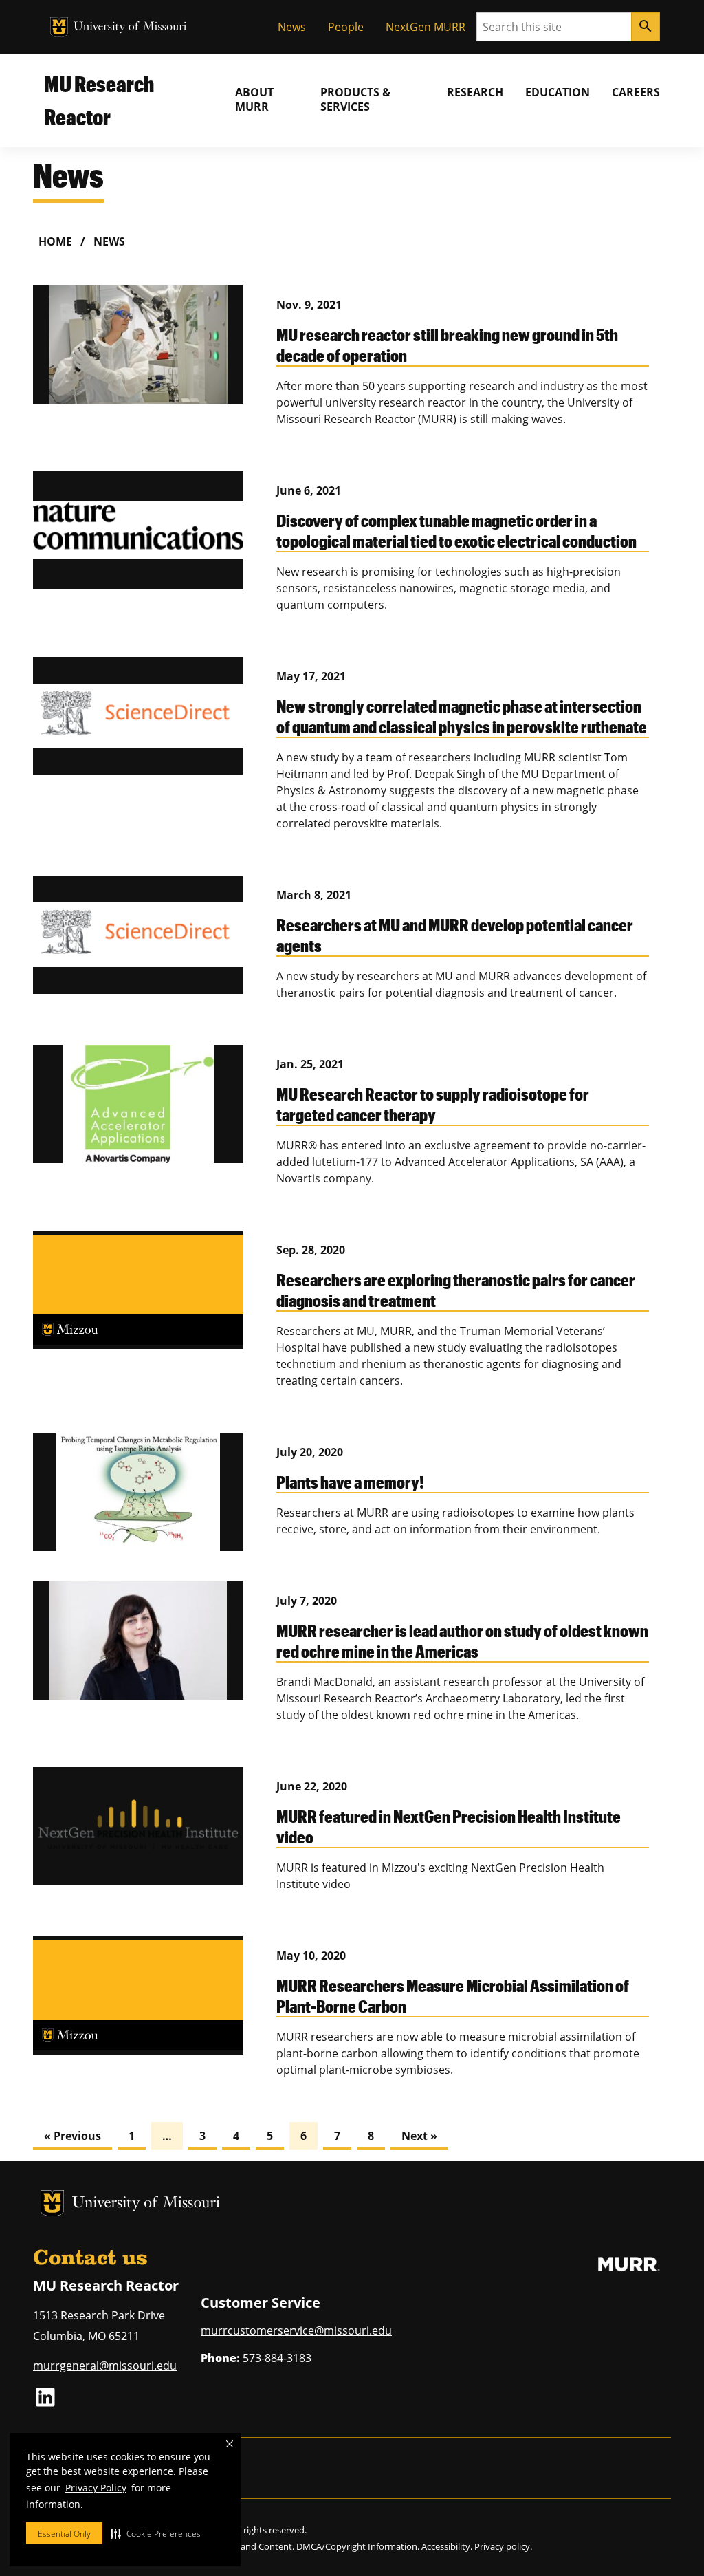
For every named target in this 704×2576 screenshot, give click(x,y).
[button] (156, 2533)
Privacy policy (502, 2546)
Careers (636, 92)
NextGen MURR (426, 27)
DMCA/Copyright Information (357, 2546)
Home (55, 241)
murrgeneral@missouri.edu (105, 2366)
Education (558, 92)
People (346, 27)
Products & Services (355, 99)
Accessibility (446, 2546)
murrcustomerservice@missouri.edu (296, 2330)
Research (475, 92)
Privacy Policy (96, 2488)
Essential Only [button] (64, 2534)
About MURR (254, 99)
